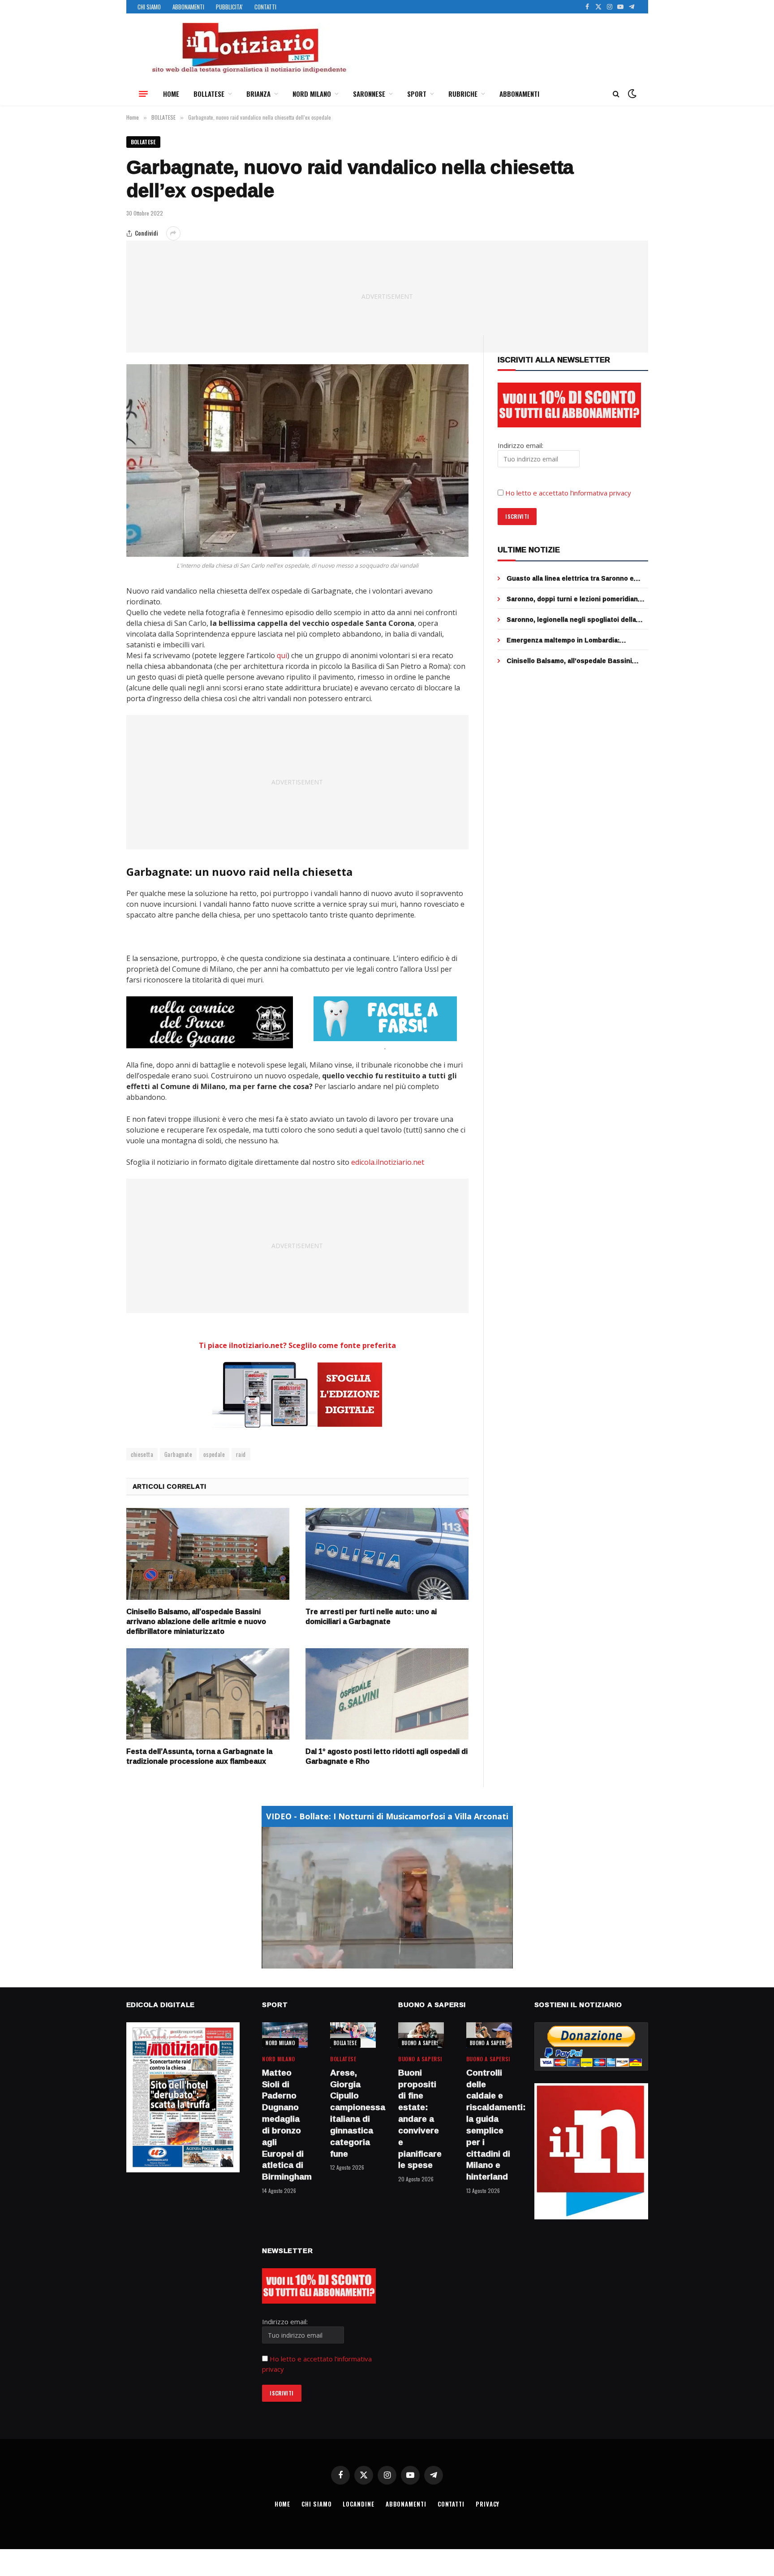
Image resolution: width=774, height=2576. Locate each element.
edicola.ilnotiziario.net (388, 1162)
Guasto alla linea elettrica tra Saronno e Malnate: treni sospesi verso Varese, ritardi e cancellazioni (576, 578)
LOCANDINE (358, 2504)
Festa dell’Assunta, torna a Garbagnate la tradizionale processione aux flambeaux (199, 1757)
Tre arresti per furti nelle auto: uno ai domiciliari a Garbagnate (371, 1617)
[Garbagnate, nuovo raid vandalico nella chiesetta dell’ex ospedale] (298, 461)
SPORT (417, 94)
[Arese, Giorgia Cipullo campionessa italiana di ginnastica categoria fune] (353, 2035)
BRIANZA (258, 94)
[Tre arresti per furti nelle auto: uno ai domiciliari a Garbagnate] (387, 1554)
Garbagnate (178, 1454)
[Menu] (143, 94)
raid (241, 1454)
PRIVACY (488, 2504)
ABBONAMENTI (188, 7)
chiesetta (142, 1454)
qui (282, 655)
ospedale (214, 1454)
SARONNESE (369, 94)
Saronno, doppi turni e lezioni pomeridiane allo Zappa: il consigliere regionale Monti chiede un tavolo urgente (574, 599)
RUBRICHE (463, 94)
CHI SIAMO (149, 7)
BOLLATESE (209, 94)
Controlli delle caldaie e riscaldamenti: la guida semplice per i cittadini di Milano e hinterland (489, 2125)
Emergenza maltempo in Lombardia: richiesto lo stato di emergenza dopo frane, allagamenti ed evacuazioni (576, 640)
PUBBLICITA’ (229, 7)
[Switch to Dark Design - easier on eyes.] (631, 94)
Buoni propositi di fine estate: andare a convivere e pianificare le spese (420, 2119)
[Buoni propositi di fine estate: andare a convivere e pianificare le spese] (421, 2035)
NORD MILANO (312, 94)
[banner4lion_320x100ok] (210, 1022)
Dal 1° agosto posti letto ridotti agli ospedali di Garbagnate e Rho (387, 1757)
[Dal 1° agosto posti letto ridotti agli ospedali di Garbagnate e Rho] (387, 1694)
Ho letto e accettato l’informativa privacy (568, 493)
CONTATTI (265, 7)
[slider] (377, 1962)
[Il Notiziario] (249, 48)
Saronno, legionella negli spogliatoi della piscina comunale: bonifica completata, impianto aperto (571, 620)
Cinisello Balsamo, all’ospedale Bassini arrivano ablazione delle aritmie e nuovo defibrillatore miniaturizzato (196, 1622)
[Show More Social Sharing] (173, 233)
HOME (171, 94)
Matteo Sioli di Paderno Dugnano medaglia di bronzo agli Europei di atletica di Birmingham (285, 2125)
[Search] (616, 94)
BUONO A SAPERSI (421, 2043)
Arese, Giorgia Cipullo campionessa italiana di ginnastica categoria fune (353, 2113)
